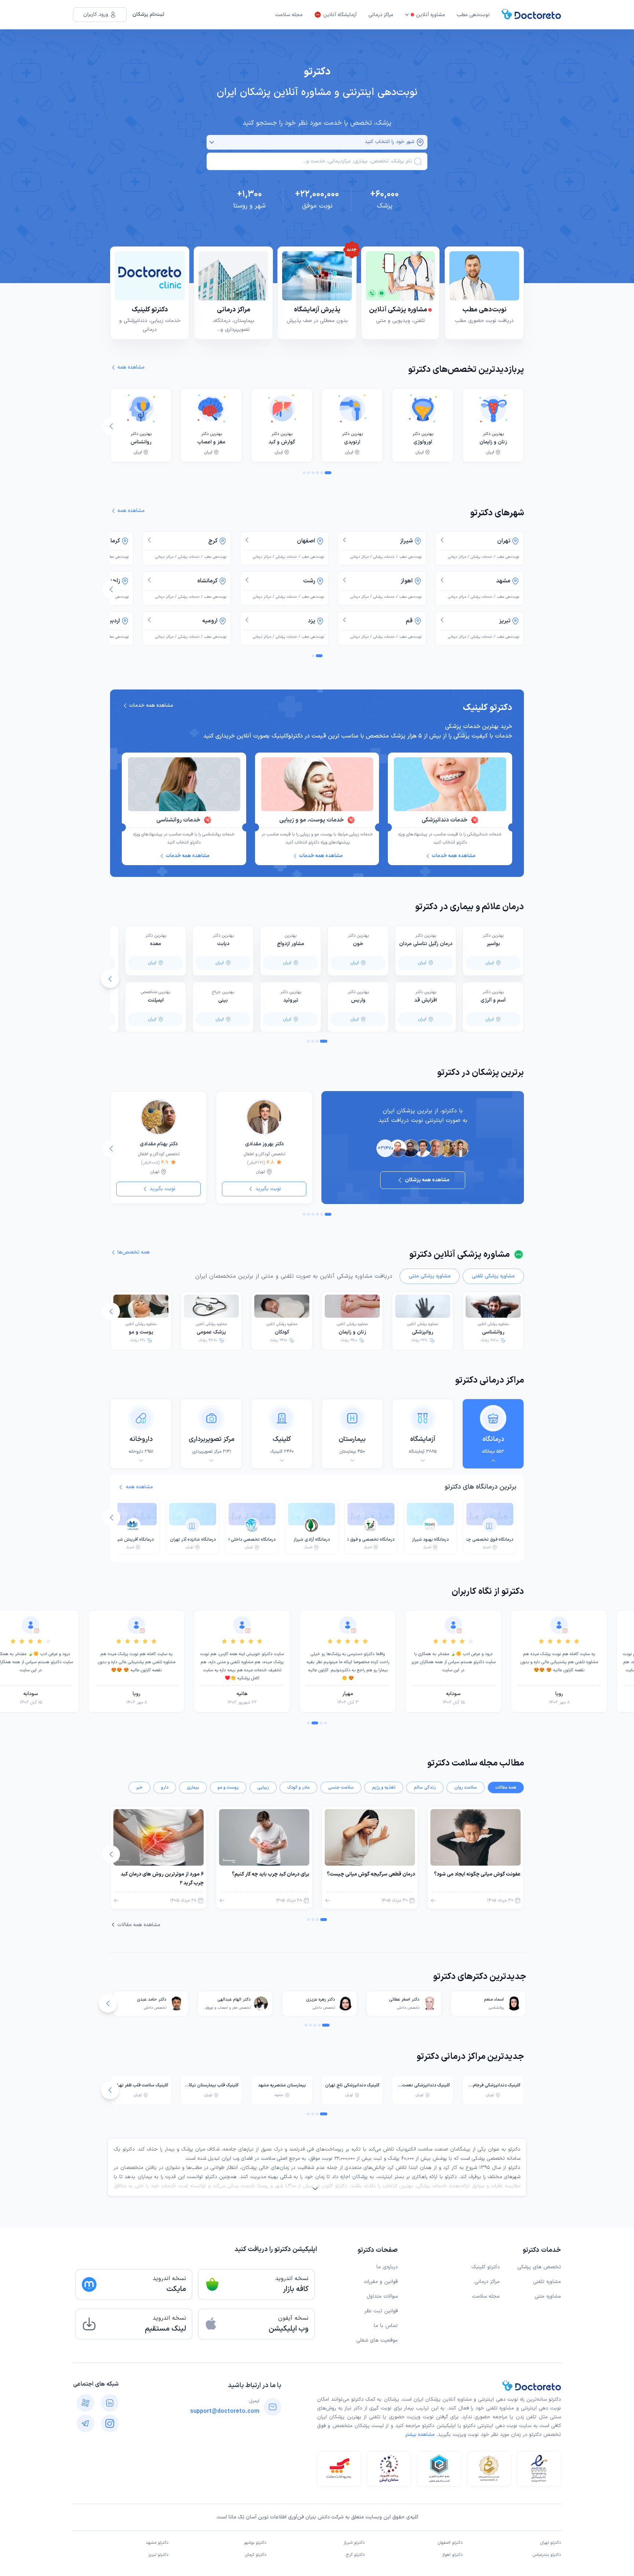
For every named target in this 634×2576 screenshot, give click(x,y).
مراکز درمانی (381, 15)
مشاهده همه (139, 1487)
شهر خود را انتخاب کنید (389, 142)
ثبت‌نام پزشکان (148, 14)
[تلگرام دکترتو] (85, 2423)
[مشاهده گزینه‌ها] (212, 142)
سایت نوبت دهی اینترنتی (504, 2426)
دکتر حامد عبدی (152, 1999)
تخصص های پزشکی (539, 2267)
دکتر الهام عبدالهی (234, 1999)
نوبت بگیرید (268, 1189)
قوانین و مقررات (381, 2282)
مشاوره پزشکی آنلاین (493, 1329)
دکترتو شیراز (354, 2543)
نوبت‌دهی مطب (473, 15)
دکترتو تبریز (158, 2555)
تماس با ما (386, 2326)
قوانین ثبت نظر (381, 2311)
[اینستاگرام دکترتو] (110, 2423)
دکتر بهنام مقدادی (159, 1144)
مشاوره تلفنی (547, 2282)
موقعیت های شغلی (377, 2340)
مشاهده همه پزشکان (427, 1180)
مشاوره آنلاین (431, 15)
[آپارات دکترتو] (85, 2403)
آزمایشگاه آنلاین (340, 15)
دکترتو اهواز (452, 2555)
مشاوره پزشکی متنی (430, 1276)
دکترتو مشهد (157, 2543)
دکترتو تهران (551, 2543)
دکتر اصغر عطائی (404, 1999)
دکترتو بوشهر (255, 2543)
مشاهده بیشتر (420, 2435)
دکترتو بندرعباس (547, 2555)
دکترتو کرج (355, 2555)
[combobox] (312, 161)
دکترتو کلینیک (486, 2267)
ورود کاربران (96, 14)
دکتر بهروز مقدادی (264, 1144)
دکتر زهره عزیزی (320, 1999)
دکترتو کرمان (256, 2555)
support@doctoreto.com (225, 2411)
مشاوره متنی (548, 2296)
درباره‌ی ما (387, 2267)
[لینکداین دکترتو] (110, 2403)
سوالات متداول (382, 2296)
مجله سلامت (289, 15)
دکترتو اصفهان (450, 2543)
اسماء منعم (494, 1999)
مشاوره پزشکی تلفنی (493, 1276)
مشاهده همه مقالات (139, 1925)
